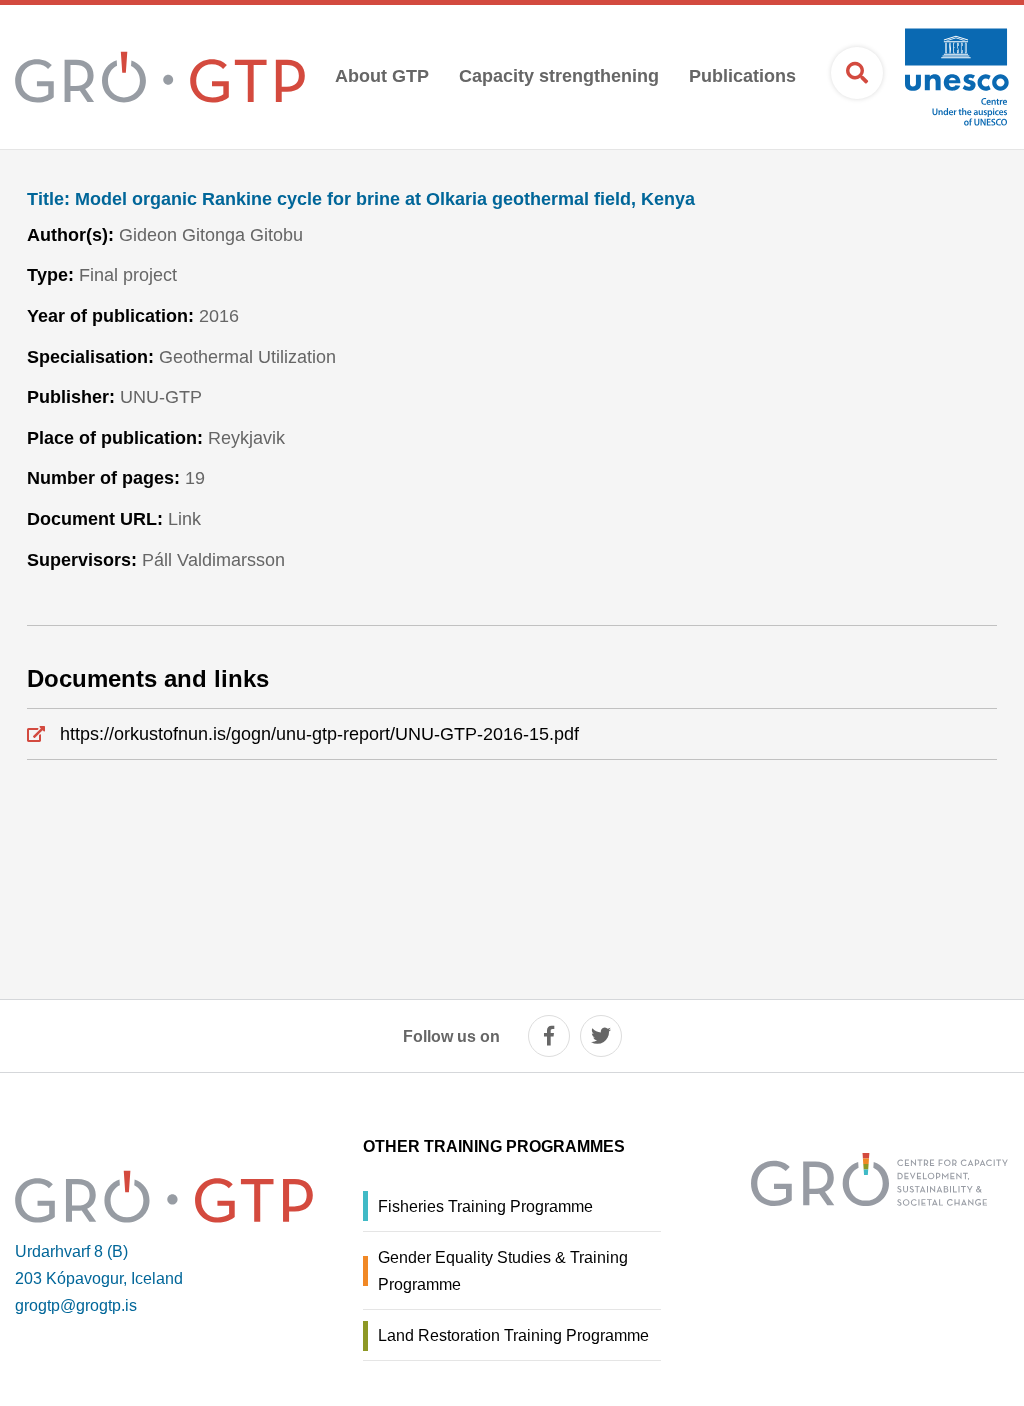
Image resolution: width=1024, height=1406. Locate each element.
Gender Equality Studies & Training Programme (503, 1271)
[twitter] (601, 1036)
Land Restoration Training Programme (513, 1335)
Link (184, 519)
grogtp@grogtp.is (76, 1305)
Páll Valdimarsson (213, 560)
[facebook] (549, 1036)
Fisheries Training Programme (485, 1206)
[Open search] (857, 73)
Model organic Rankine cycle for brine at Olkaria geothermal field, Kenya (361, 199)
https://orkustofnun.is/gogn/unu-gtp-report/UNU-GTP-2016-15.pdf (319, 734)
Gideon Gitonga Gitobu (211, 235)
